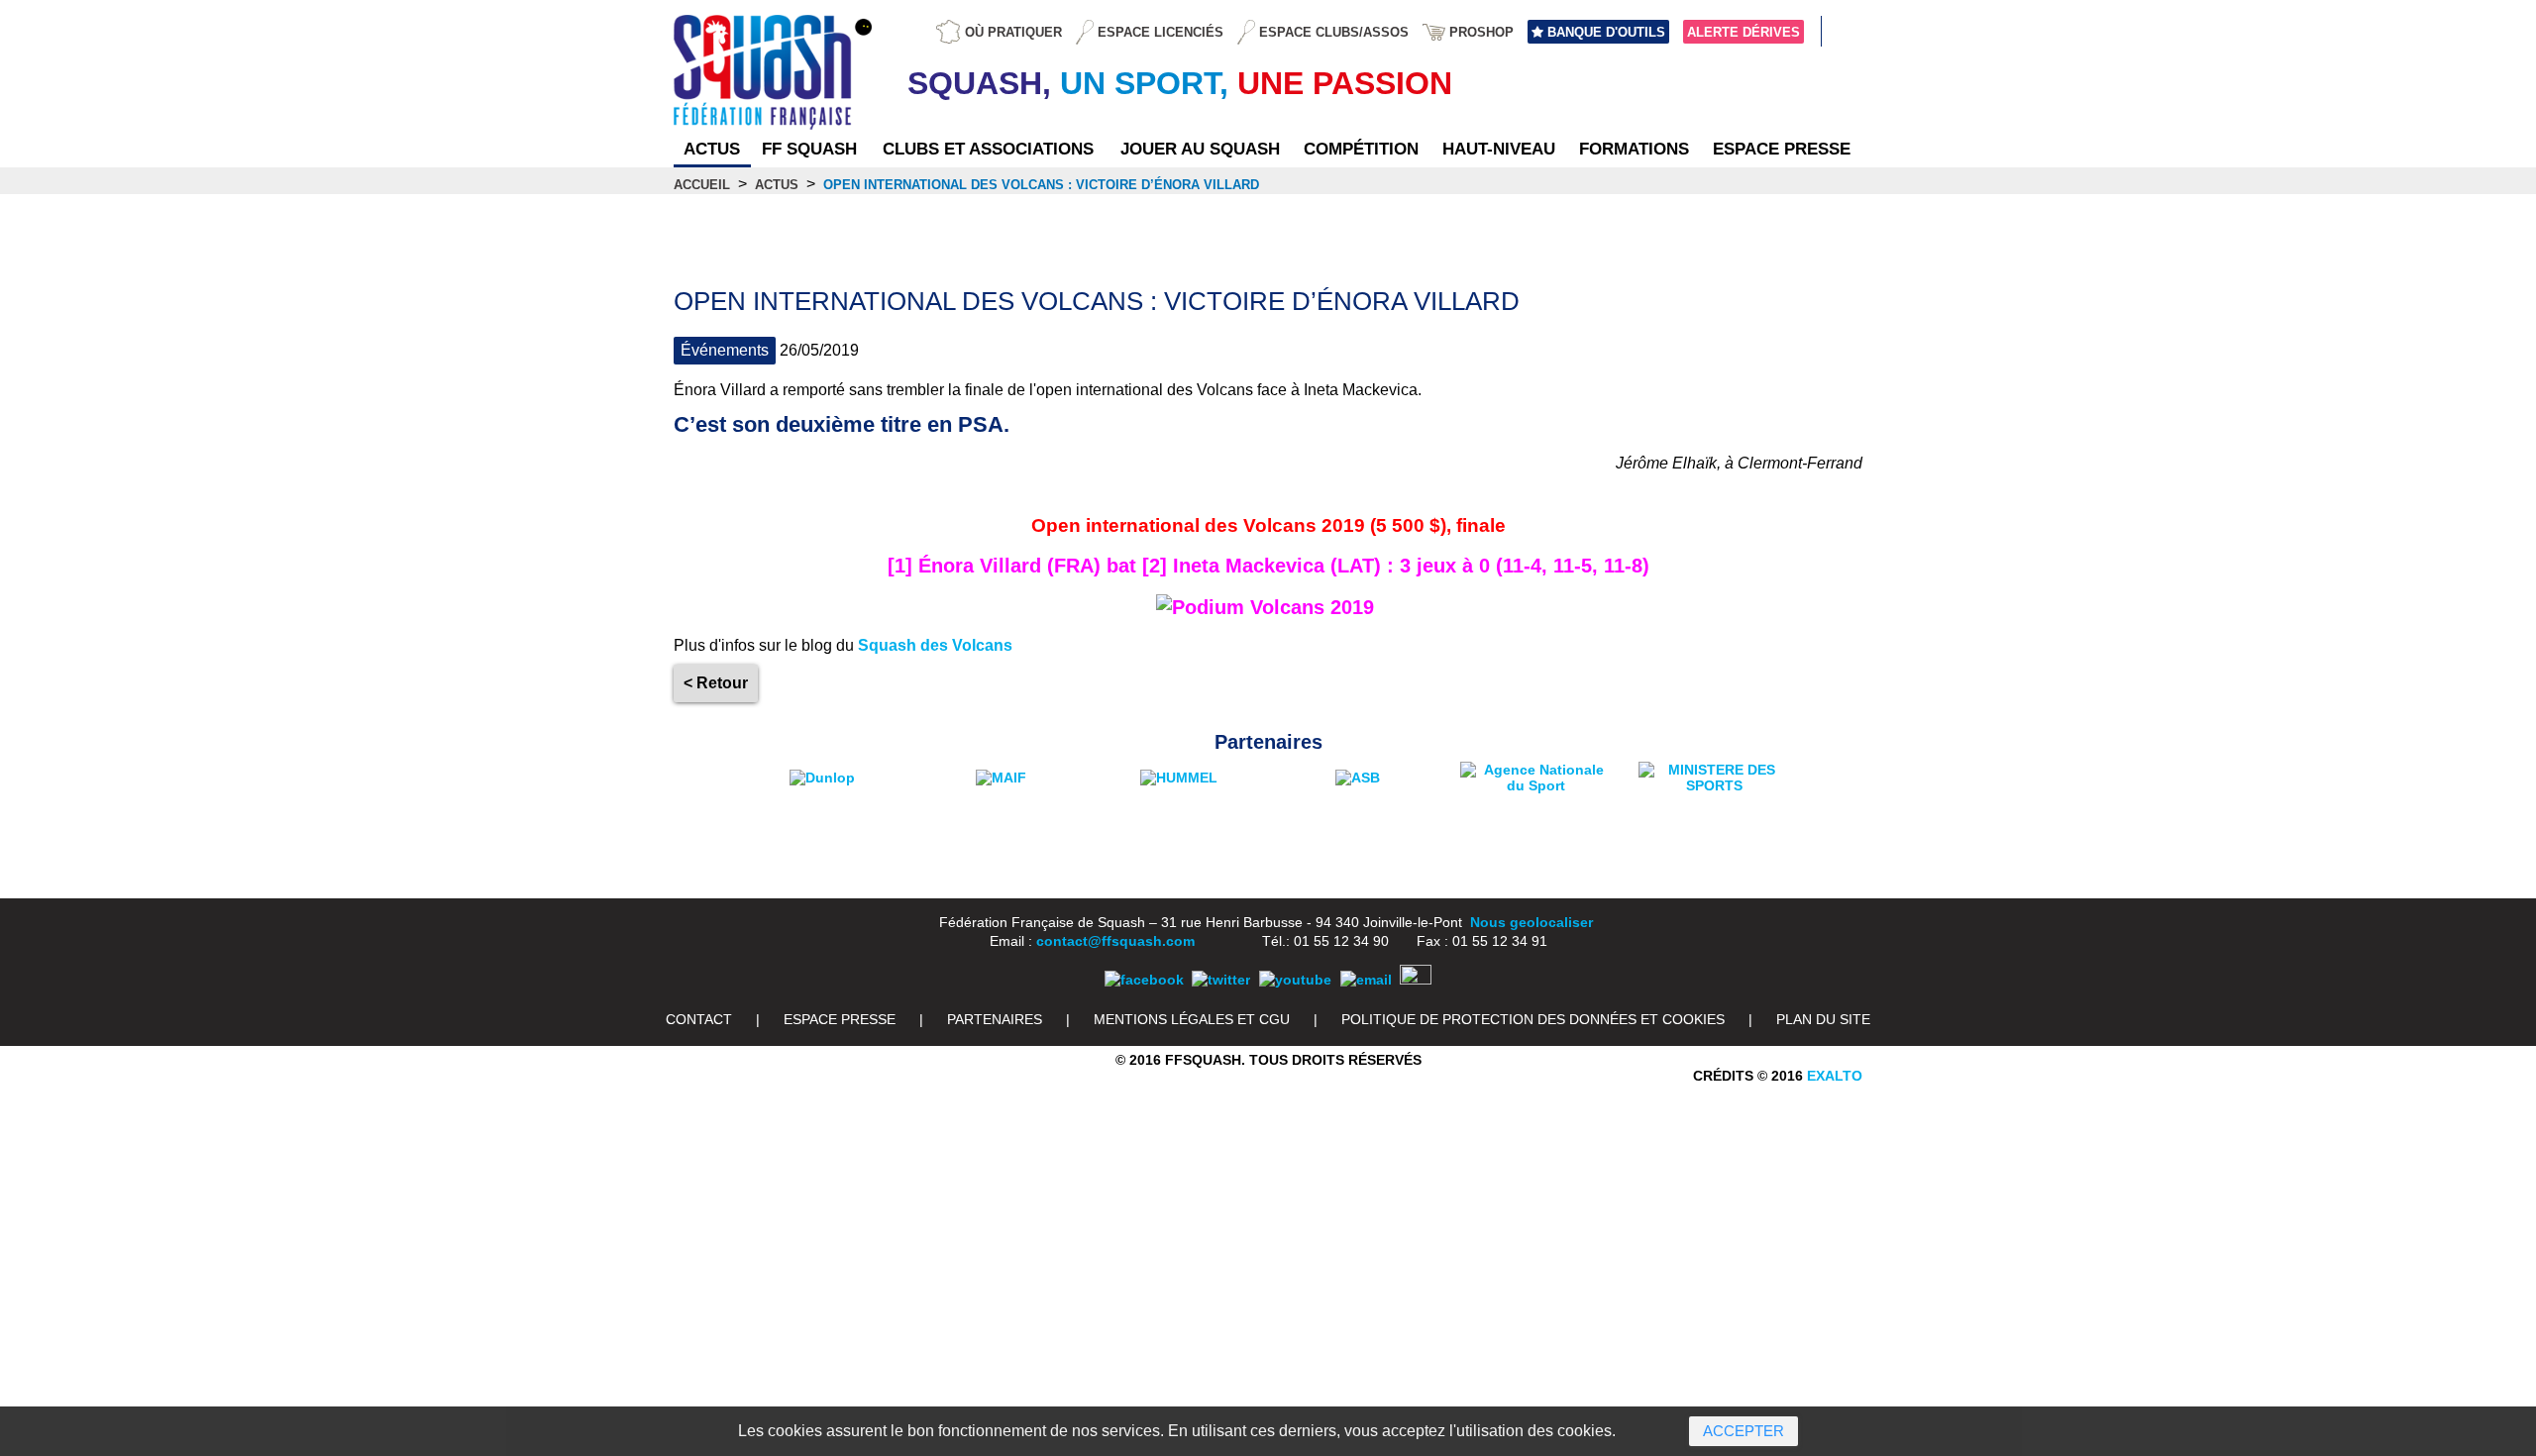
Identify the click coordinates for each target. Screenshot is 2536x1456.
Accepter (1743, 1431)
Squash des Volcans (935, 645)
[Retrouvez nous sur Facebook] (1144, 980)
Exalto (1835, 1076)
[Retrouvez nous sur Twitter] (1221, 980)
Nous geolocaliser (1532, 922)
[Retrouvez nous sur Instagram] (1416, 980)
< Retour (716, 683)
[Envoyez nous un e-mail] (1366, 980)
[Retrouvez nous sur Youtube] (1295, 980)
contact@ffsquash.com (1115, 941)
